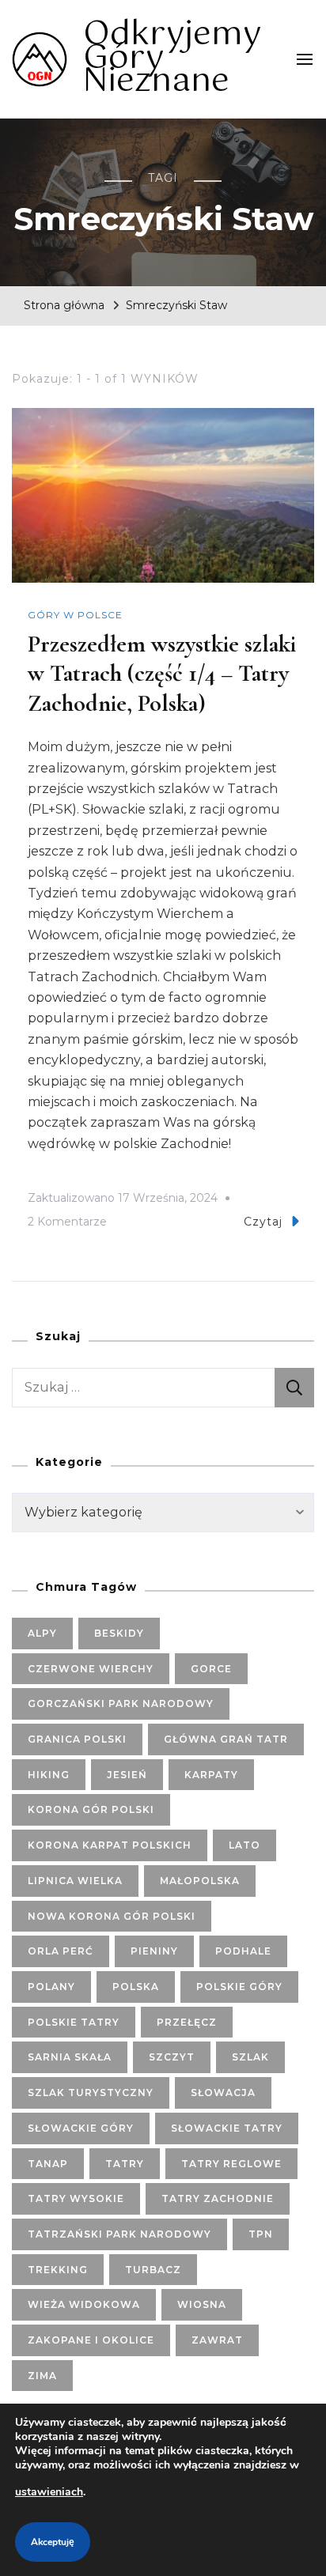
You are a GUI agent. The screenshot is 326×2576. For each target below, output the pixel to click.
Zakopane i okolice (91, 2340)
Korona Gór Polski (91, 1809)
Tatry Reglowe (231, 2164)
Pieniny (154, 1951)
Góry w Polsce (75, 615)
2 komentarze (67, 1224)
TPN (261, 2234)
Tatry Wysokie (76, 2198)
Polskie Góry (239, 1987)
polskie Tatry (74, 2022)
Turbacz (153, 2270)
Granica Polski (77, 1739)
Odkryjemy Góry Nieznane (172, 58)
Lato (244, 1845)
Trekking (58, 2270)
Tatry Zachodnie (218, 2198)
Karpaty (211, 1775)
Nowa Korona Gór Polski (112, 1916)
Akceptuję (53, 2542)
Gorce (211, 1669)
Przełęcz (187, 2022)
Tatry (125, 2164)
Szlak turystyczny (91, 2093)
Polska (136, 1987)
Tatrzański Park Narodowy (119, 2234)
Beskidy (119, 1633)
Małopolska (200, 1881)
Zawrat (217, 2340)
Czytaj (263, 1222)
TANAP (48, 2164)
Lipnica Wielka (75, 1881)
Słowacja (223, 2093)
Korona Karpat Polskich (110, 1845)
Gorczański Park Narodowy (121, 1703)
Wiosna (202, 2304)
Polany (51, 1987)
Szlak (250, 2057)
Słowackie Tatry (227, 2128)
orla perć (61, 1951)
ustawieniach (49, 2492)
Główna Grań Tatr (226, 1739)
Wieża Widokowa (84, 2304)
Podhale (243, 1951)
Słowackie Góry (81, 2128)
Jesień (127, 1775)
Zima (42, 2376)
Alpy (42, 1633)
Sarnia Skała (70, 2057)
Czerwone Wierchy (91, 1669)
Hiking (49, 1775)
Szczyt (172, 2057)
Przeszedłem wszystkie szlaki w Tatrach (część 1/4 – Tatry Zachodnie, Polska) (162, 674)
